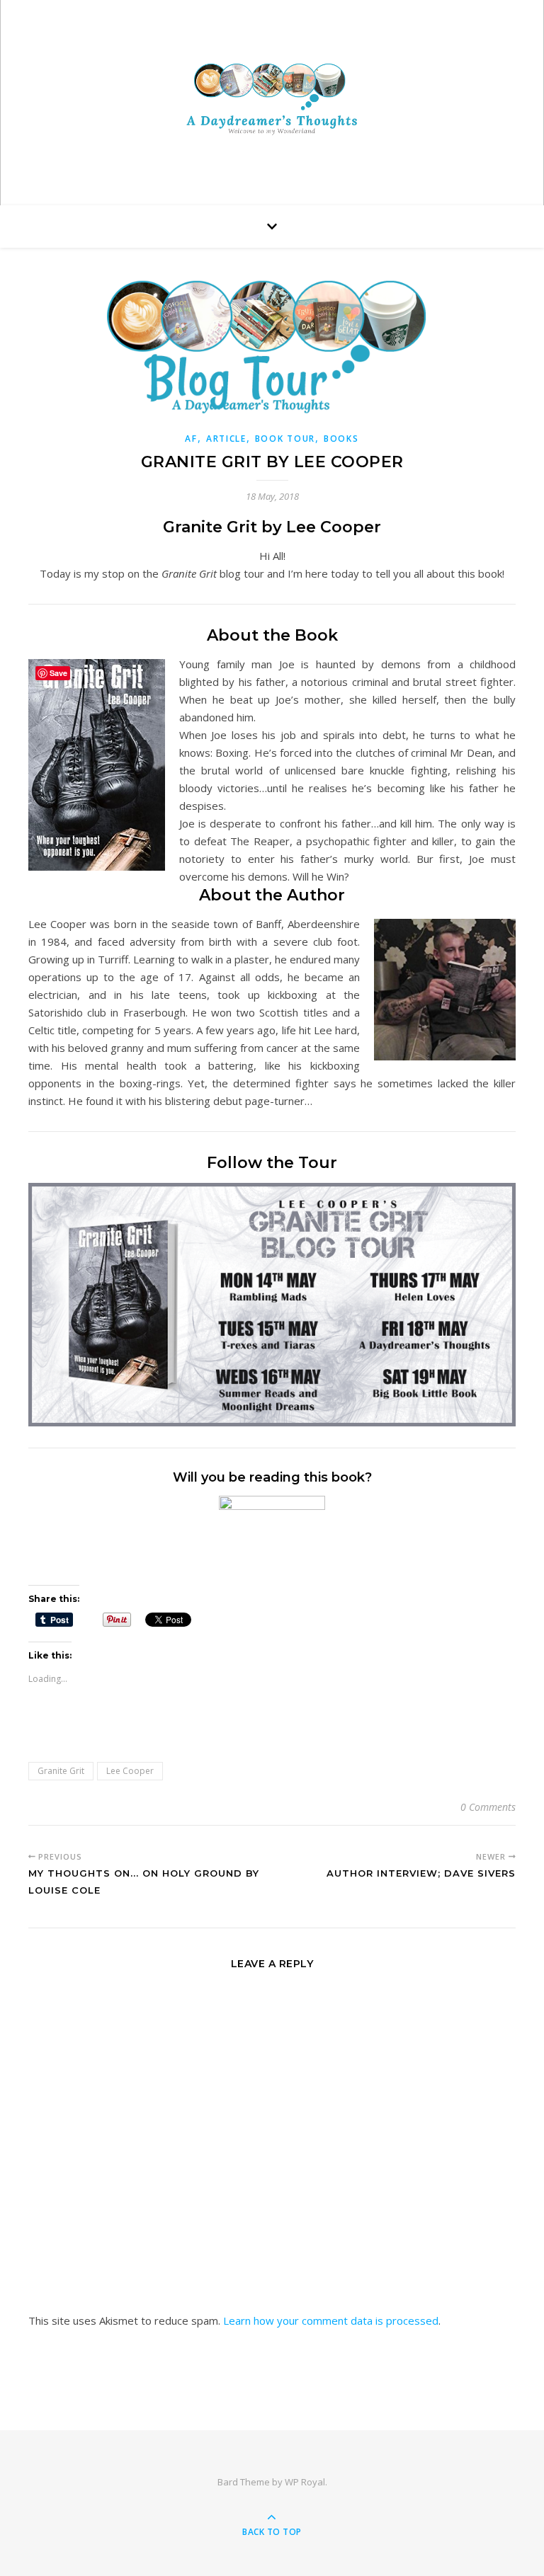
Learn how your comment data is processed (331, 2320)
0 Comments (488, 1807)
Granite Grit (61, 1771)
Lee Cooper (130, 1771)
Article (226, 439)
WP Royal (305, 2482)
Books (341, 439)
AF (191, 439)
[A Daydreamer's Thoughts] (272, 99)
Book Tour (285, 439)
